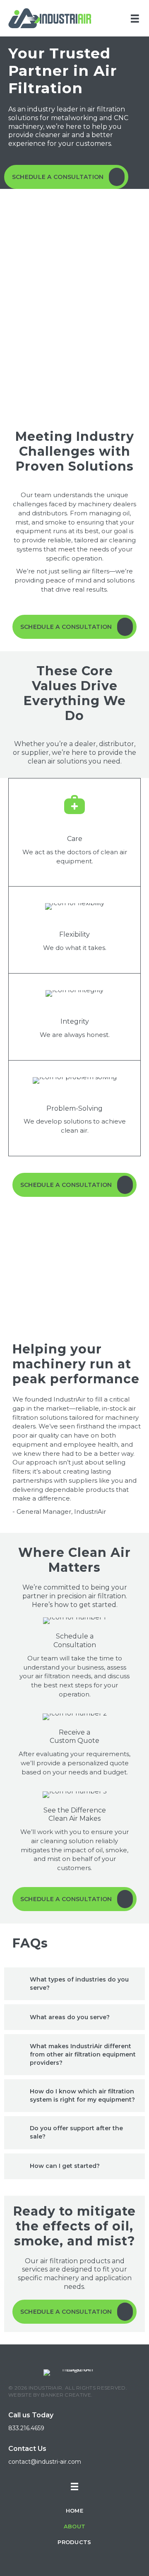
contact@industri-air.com (45, 2462)
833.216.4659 (26, 2428)
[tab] (74, 1984)
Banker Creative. (67, 2395)
